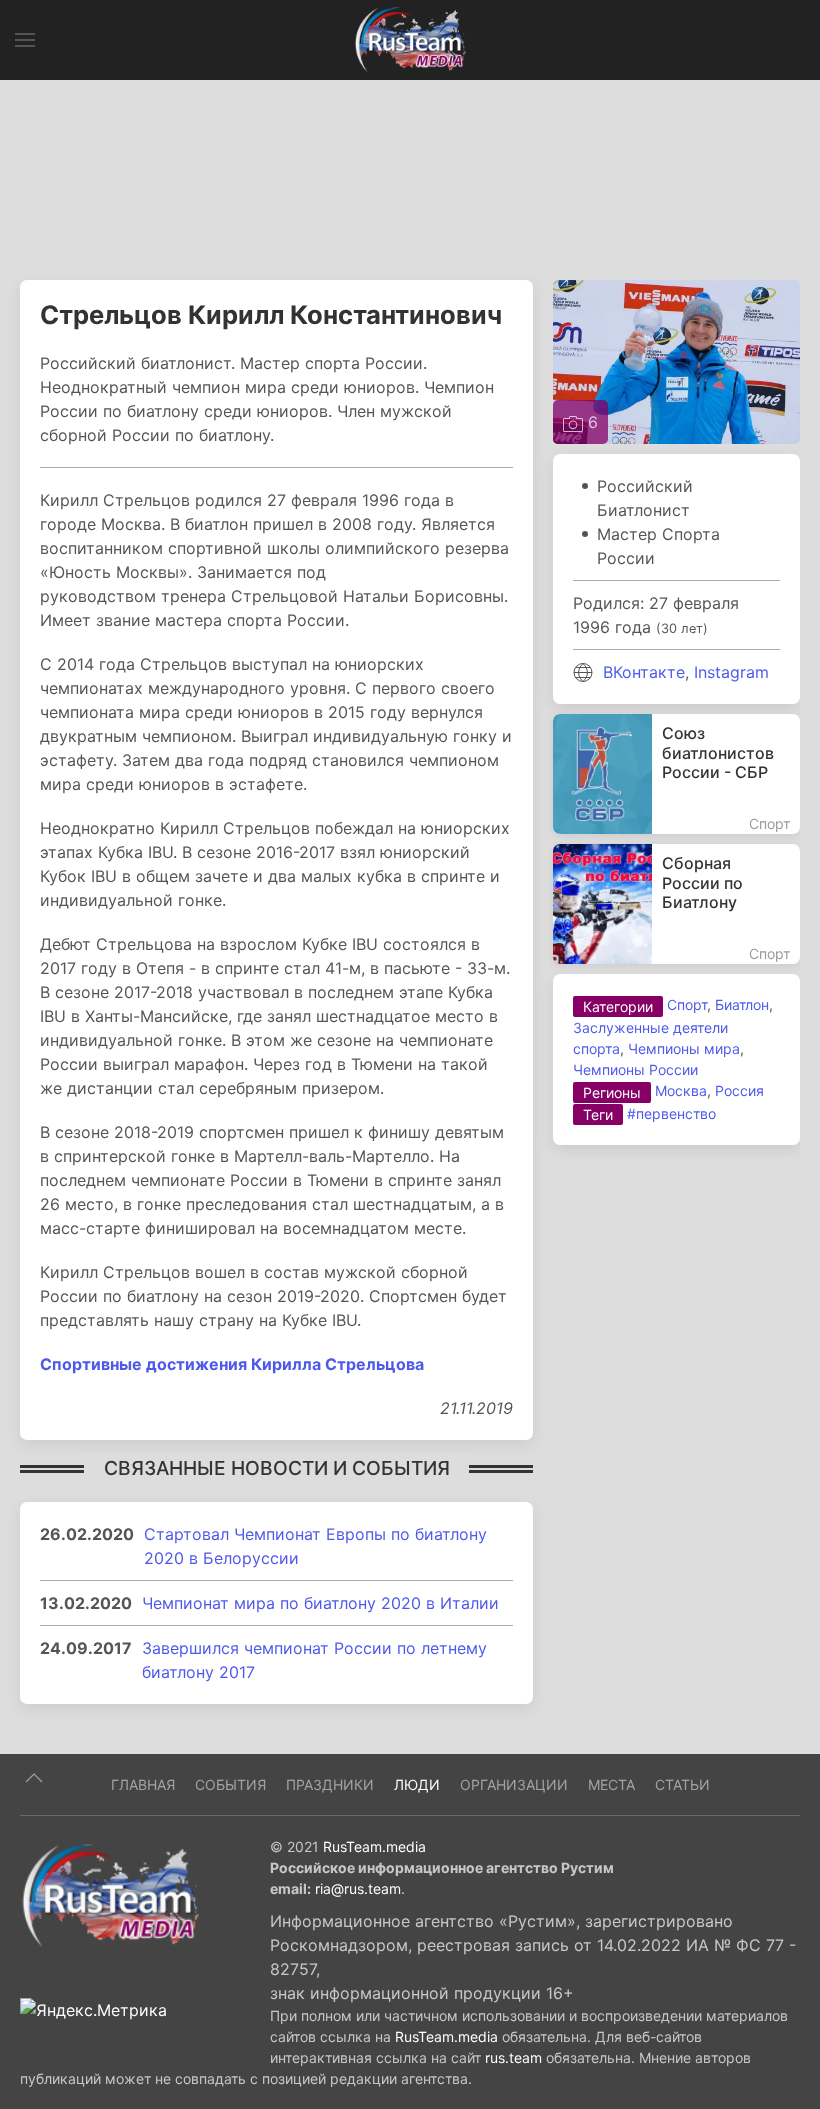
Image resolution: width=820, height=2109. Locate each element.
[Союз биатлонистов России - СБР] (676, 774)
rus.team (513, 2057)
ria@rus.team (358, 1888)
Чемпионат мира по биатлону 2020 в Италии (320, 1603)
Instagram (731, 672)
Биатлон (742, 1004)
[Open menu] (25, 40)
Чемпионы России (635, 1069)
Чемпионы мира (684, 1048)
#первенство (671, 1113)
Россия (739, 1090)
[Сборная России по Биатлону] (676, 904)
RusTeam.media (374, 1846)
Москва (681, 1090)
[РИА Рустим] (110, 1894)
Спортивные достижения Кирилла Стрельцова (232, 1364)
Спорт (687, 1004)
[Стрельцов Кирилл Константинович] (676, 361)
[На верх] (34, 1778)
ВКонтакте (644, 672)
